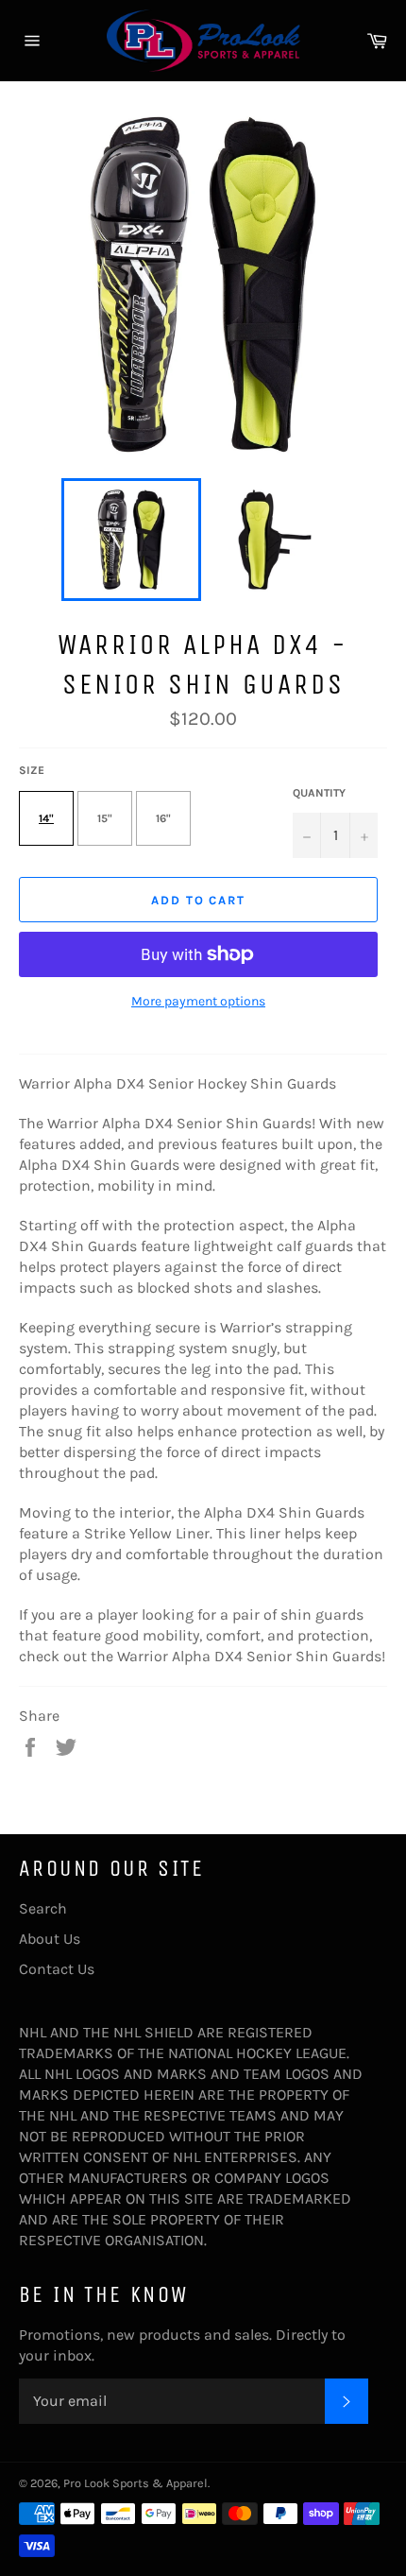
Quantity (319, 793)
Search (43, 1908)
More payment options (198, 1001)
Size (32, 770)
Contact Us (57, 1969)
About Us (50, 1939)
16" (163, 818)
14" (46, 818)
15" (105, 818)
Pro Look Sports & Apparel (135, 2483)
